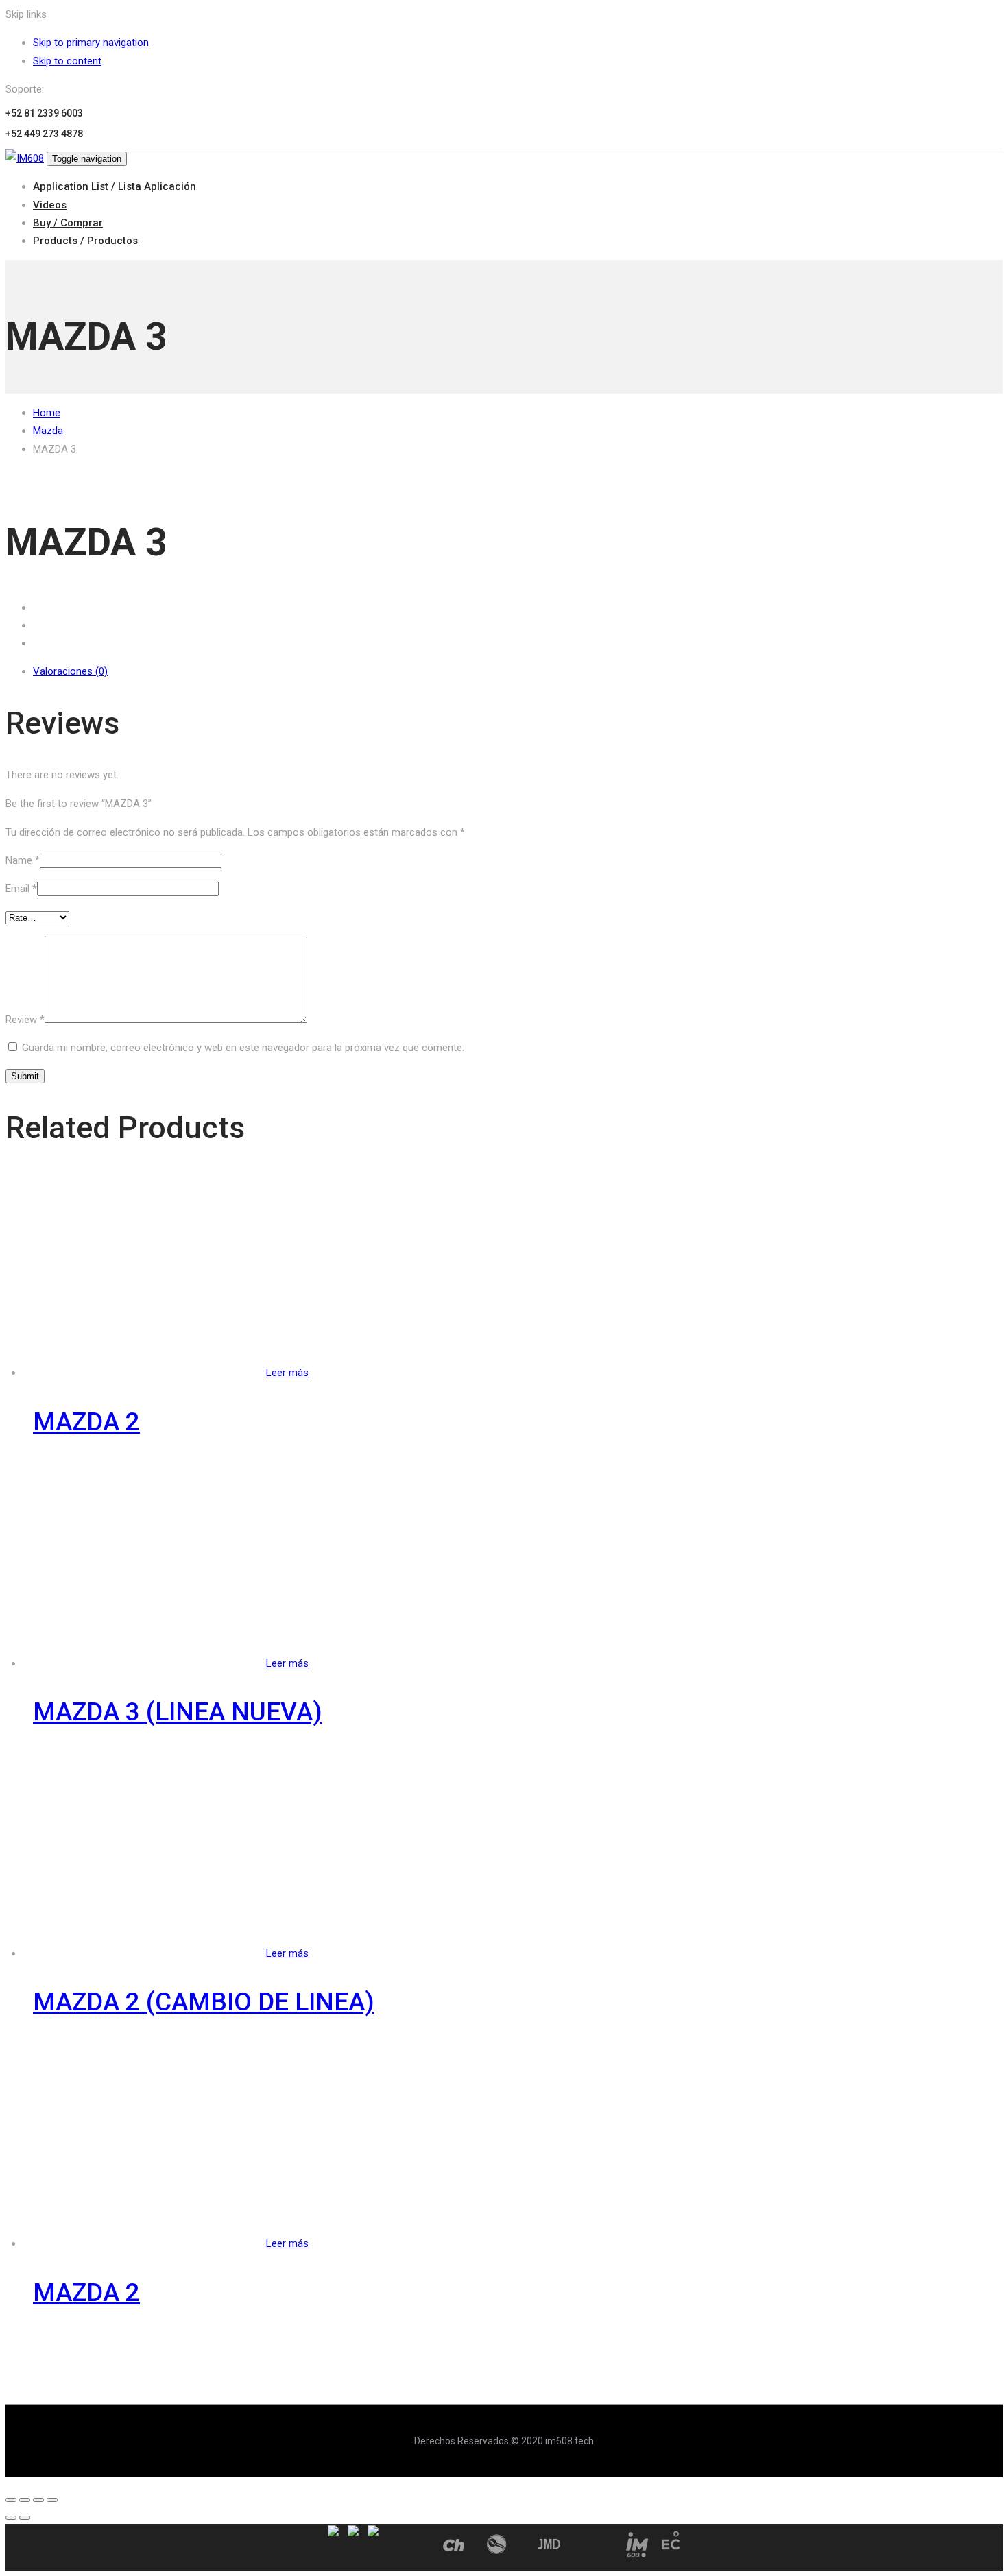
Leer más (287, 1373)
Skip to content (67, 61)
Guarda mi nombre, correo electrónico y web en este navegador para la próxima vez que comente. (243, 1048)
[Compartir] (25, 2500)
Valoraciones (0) (70, 671)
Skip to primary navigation (91, 43)
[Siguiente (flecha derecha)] (25, 2518)
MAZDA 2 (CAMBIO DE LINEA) (204, 2002)
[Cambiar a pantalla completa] (38, 2500)
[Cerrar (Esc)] (11, 2500)
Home (47, 413)
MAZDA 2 (86, 1422)
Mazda (48, 431)
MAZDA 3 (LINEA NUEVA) (178, 1712)
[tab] (518, 671)
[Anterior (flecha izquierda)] (11, 2518)
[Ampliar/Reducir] (52, 2500)
